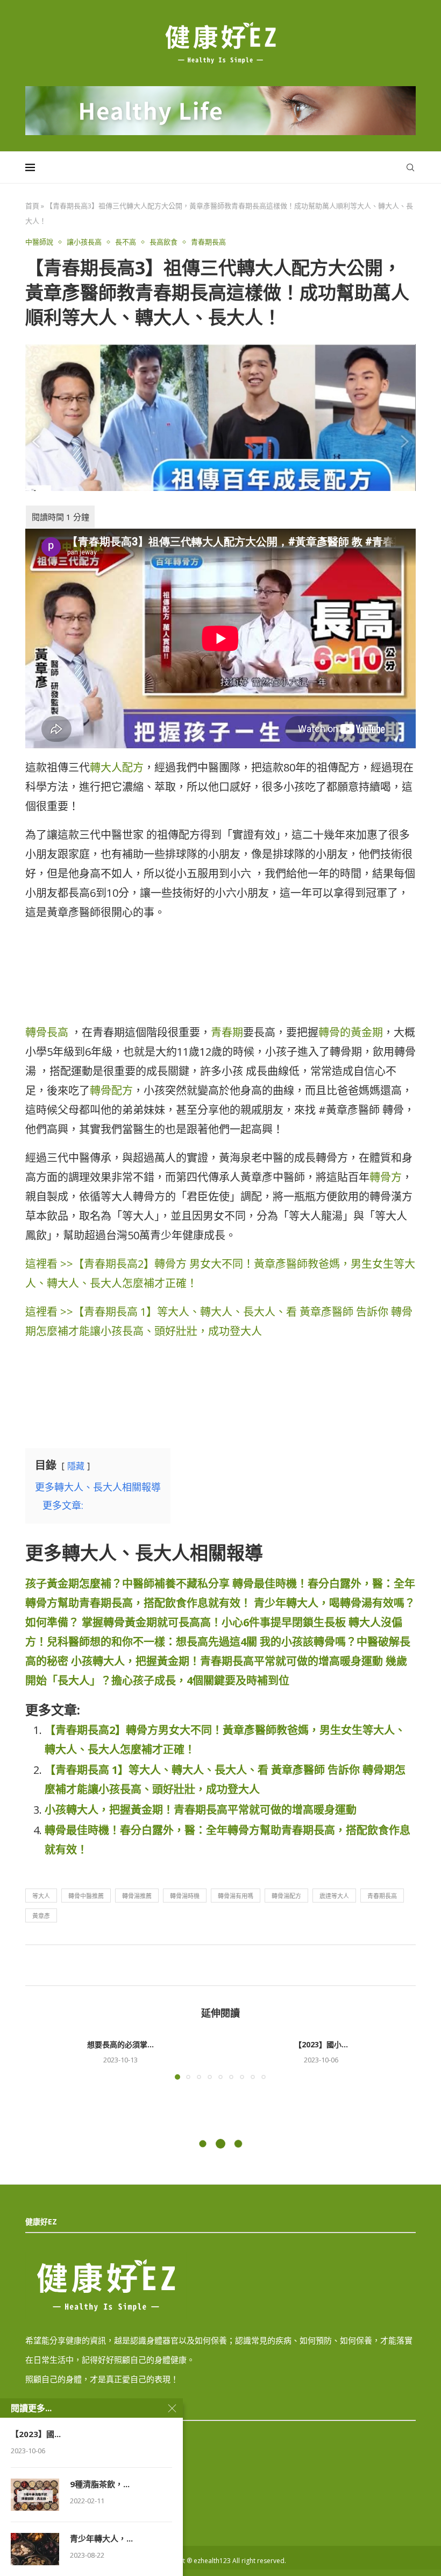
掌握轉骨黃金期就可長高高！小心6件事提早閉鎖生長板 (214, 1622)
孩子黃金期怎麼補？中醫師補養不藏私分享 (127, 1584)
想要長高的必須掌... (120, 2044)
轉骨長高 (47, 1032)
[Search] (410, 167)
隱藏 (76, 1466)
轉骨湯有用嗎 (236, 1896)
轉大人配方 (117, 767)
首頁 (32, 206)
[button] (40, 2058)
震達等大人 (334, 1896)
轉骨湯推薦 (137, 1896)
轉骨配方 (111, 1090)
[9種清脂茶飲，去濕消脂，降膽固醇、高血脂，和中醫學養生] (35, 2495)
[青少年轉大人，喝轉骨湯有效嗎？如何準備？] (35, 2549)
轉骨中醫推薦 (86, 1896)
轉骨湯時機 (185, 1896)
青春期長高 (382, 1896)
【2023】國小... (321, 2044)
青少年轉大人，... (101, 2538)
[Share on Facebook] (219, 1965)
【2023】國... (36, 2434)
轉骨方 (386, 1177)
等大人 (41, 1896)
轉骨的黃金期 (351, 1032)
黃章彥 (41, 1916)
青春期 (227, 1032)
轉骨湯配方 (286, 1896)
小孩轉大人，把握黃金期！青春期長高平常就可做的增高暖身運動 (227, 1661)
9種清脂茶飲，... (100, 2484)
